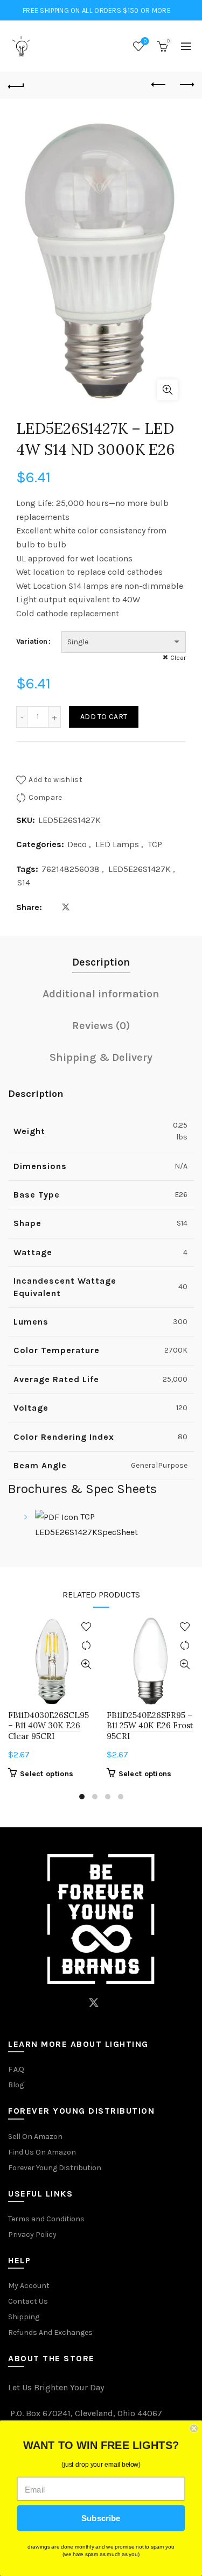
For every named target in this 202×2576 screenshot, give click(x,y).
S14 (24, 882)
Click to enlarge (168, 390)
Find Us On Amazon (42, 2152)
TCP (155, 844)
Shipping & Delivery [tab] (101, 1057)
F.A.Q (16, 2069)
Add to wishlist (55, 780)
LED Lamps (117, 844)
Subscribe (101, 2518)
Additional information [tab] (101, 994)
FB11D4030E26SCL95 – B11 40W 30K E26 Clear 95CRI (48, 1725)
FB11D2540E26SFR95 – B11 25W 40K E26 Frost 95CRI (150, 1725)
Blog (16, 2085)
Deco (77, 844)
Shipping (24, 2317)
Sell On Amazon (35, 2137)
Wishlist (145, 41)
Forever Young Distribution (55, 2168)
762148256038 (71, 869)
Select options (47, 1774)
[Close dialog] (194, 2429)
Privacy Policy (32, 2234)
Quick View (86, 1664)
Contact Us (28, 2301)
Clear (178, 658)
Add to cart (104, 717)
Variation (32, 641)
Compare (45, 797)
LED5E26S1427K (140, 869)
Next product (186, 85)
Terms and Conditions (46, 2219)
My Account (29, 2286)
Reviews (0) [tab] (101, 1026)
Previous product (159, 85)
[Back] (16, 85)
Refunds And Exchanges (50, 2332)
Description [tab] (101, 962)
